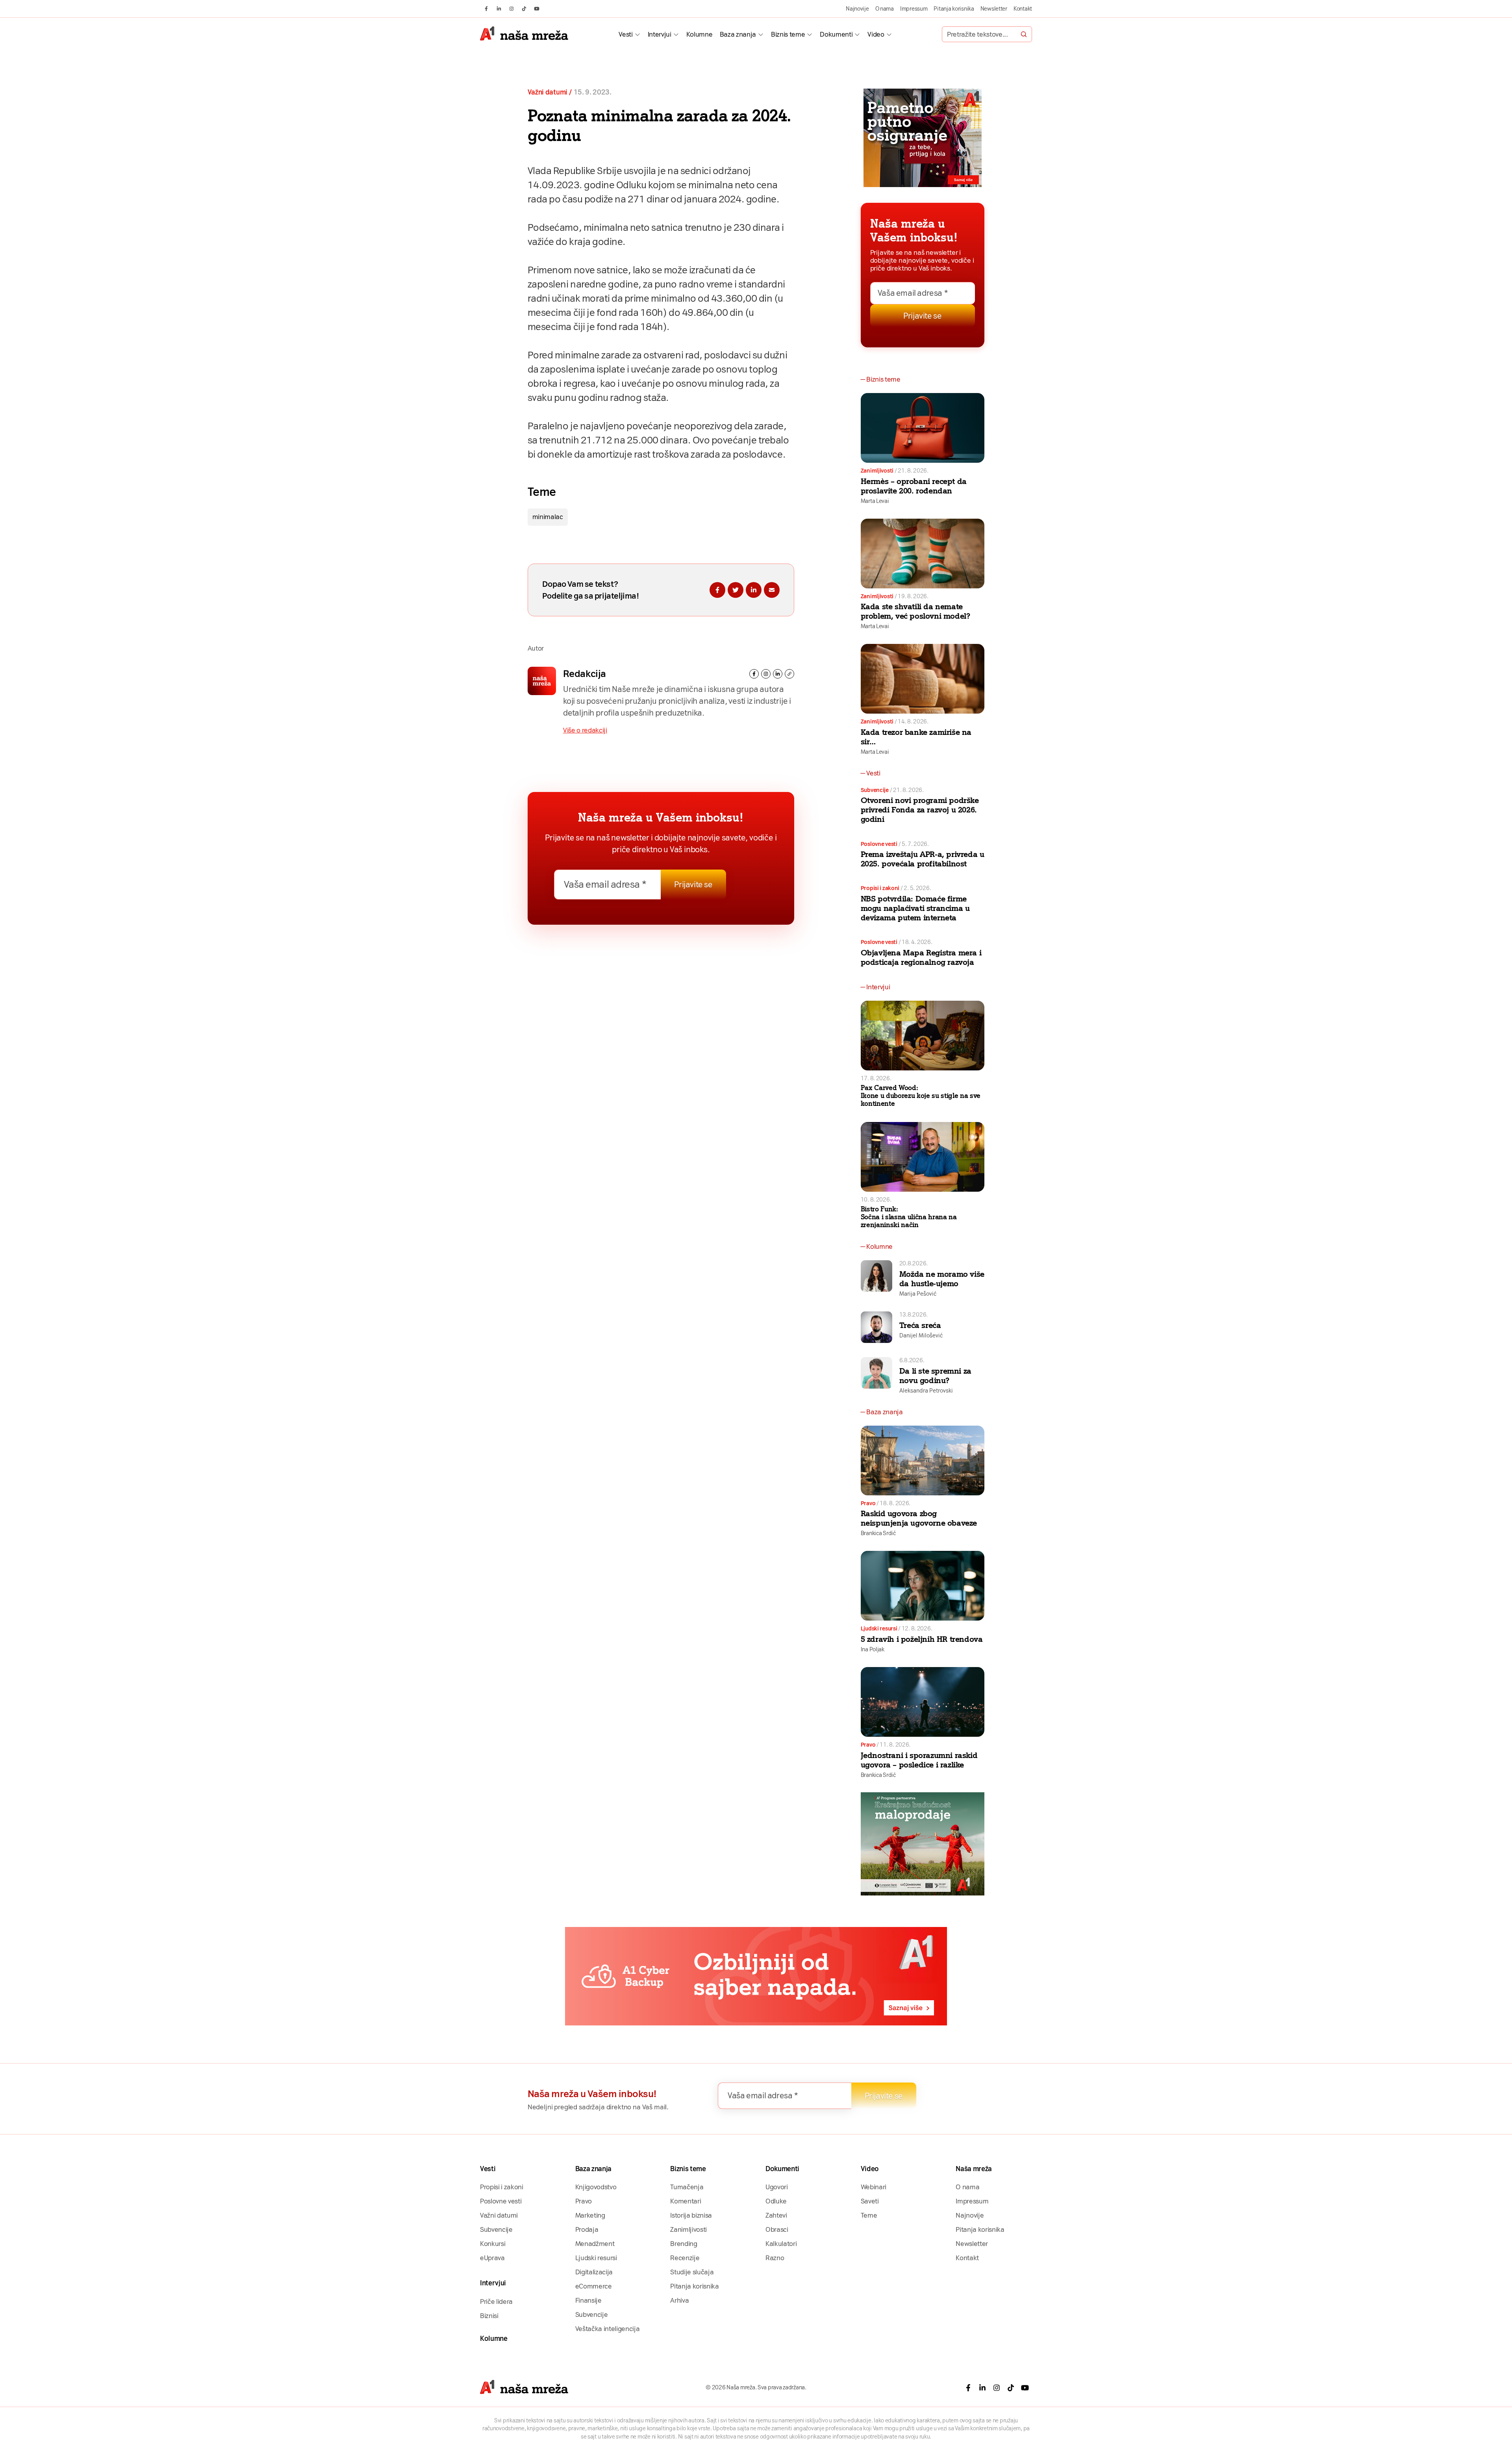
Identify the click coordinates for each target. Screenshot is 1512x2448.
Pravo (868, 1503)
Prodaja (587, 2229)
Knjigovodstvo (596, 2187)
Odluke (776, 2201)
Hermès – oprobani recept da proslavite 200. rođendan (914, 486)
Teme (869, 2215)
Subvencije (875, 790)
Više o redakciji (585, 730)
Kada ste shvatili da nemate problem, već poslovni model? (915, 611)
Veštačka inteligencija (608, 2329)
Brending (684, 2244)
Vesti (625, 34)
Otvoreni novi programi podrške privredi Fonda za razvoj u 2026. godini (920, 810)
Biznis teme (788, 34)
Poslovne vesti (879, 844)
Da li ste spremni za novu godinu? (935, 1376)
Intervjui (660, 34)
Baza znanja (738, 34)
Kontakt (1023, 9)
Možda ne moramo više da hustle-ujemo (942, 1279)
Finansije (588, 2300)
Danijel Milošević (921, 1335)
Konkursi (493, 2244)
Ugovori (777, 2187)
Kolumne (699, 34)
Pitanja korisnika (954, 9)
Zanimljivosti (877, 471)
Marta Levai (875, 501)
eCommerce (594, 2286)
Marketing (590, 2215)
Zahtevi (776, 2215)
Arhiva (679, 2300)
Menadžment (595, 2244)
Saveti (870, 2201)
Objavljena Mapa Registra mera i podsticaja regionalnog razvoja (921, 957)
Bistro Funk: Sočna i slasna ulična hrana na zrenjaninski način (909, 1217)
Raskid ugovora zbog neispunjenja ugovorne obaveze (919, 1518)
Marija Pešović (918, 1294)
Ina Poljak (873, 1649)
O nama (885, 9)
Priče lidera (496, 2301)
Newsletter (994, 9)
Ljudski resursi (879, 1628)
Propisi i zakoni (880, 888)
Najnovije (857, 9)
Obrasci (777, 2229)
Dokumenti (836, 34)
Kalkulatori (781, 2244)
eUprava (492, 2258)
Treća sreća (920, 1325)
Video (876, 34)
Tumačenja (687, 2187)
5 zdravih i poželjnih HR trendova (922, 1639)
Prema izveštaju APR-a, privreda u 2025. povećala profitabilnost (923, 859)
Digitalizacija (594, 2272)
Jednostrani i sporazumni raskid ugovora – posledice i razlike (919, 1760)
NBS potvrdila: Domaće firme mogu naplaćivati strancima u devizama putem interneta (915, 908)
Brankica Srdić (878, 1533)
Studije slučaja (692, 2272)
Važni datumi (548, 92)
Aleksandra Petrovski (926, 1391)
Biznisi (489, 2316)
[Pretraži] (1024, 34)
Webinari (874, 2187)
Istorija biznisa (691, 2215)
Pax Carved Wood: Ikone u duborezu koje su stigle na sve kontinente (921, 1096)
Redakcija (585, 674)
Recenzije (685, 2258)
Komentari (686, 2201)
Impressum (914, 9)
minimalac (548, 517)
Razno (775, 2258)
